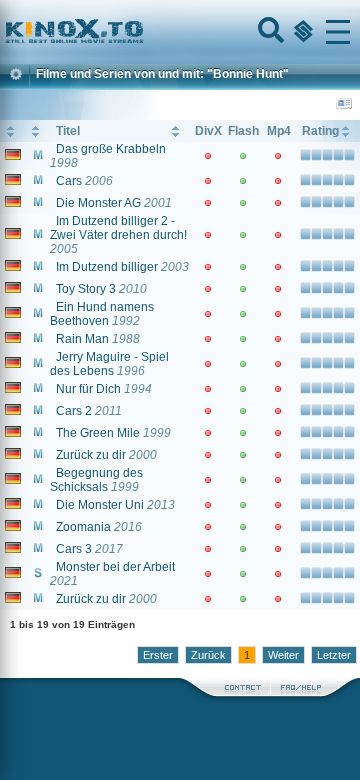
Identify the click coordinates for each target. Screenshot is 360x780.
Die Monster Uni (100, 505)
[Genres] (301, 32)
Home (142, 32)
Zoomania (83, 527)
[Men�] (338, 32)
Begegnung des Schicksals (96, 480)
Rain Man (82, 339)
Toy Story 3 (86, 289)
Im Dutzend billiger (107, 267)
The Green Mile (98, 433)
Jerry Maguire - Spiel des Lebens (109, 364)
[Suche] (269, 32)
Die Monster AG (98, 203)
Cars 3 (74, 549)
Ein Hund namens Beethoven (102, 314)
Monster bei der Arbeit (115, 567)
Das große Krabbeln (111, 149)
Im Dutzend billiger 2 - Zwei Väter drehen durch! (118, 228)
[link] (180, 32)
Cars (69, 181)
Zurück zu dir (91, 455)
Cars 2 (74, 411)
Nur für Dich (88, 389)
